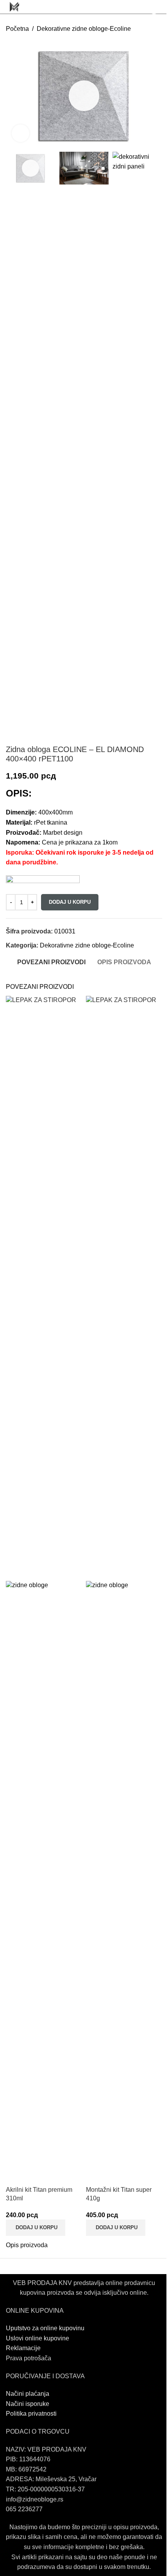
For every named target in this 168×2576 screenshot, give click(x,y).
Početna (17, 29)
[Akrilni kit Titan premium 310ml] (44, 1288)
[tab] (51, 962)
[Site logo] (14, 6)
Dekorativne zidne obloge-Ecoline (84, 29)
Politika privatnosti (31, 2414)
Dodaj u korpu (70, 902)
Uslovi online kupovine (38, 2338)
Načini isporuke (28, 2404)
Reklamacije (23, 2348)
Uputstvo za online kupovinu (46, 2328)
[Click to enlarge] (21, 133)
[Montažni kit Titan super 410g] (124, 1288)
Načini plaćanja (28, 2394)
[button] (36, 2228)
